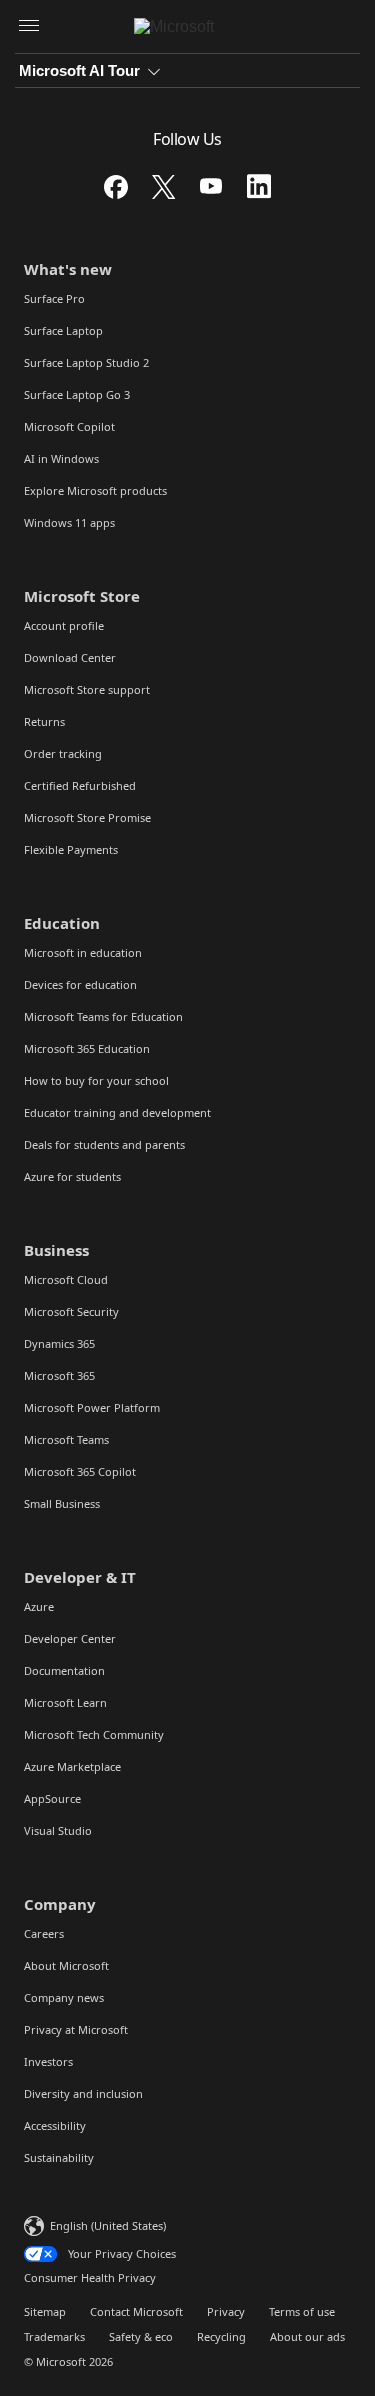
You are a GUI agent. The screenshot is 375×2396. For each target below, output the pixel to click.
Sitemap (45, 2311)
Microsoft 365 (59, 1375)
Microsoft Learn (65, 1702)
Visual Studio (58, 1830)
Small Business (62, 1503)
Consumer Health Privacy (90, 2277)
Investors (48, 2061)
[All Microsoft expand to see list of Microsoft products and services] (29, 27)
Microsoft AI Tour (79, 70)
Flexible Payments (71, 849)
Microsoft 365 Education (87, 1048)
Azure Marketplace (72, 1766)
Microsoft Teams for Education (103, 1016)
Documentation (64, 1670)
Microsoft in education (83, 952)
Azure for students (72, 1176)
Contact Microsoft (136, 2311)
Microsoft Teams (66, 1439)
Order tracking (63, 753)
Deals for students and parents (104, 1144)
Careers (44, 1933)
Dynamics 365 (59, 1343)
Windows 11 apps (69, 522)
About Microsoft (66, 1965)
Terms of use (302, 2311)
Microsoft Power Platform (92, 1407)
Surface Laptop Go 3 (77, 394)
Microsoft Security (71, 1311)
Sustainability (59, 2157)
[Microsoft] (187, 27)
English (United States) (108, 2225)
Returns (44, 721)
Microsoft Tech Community (94, 1734)
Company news (64, 1997)
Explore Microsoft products (95, 490)
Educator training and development (117, 1112)
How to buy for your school (96, 1080)
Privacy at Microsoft (76, 2029)
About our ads (307, 2336)
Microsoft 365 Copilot (80, 1471)
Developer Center (70, 1638)
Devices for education (80, 984)
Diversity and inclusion (83, 2093)
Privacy (226, 2311)
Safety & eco (141, 2336)
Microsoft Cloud (66, 1279)
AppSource (52, 1798)
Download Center (70, 657)
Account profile (64, 625)
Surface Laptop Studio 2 (86, 362)
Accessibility (55, 2125)
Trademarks (54, 2336)
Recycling (221, 2336)
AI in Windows (61, 458)
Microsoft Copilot (69, 426)
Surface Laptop (63, 330)
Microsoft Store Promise (87, 817)
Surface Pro (54, 298)
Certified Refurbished (80, 785)
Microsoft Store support (87, 689)
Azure (39, 1606)
